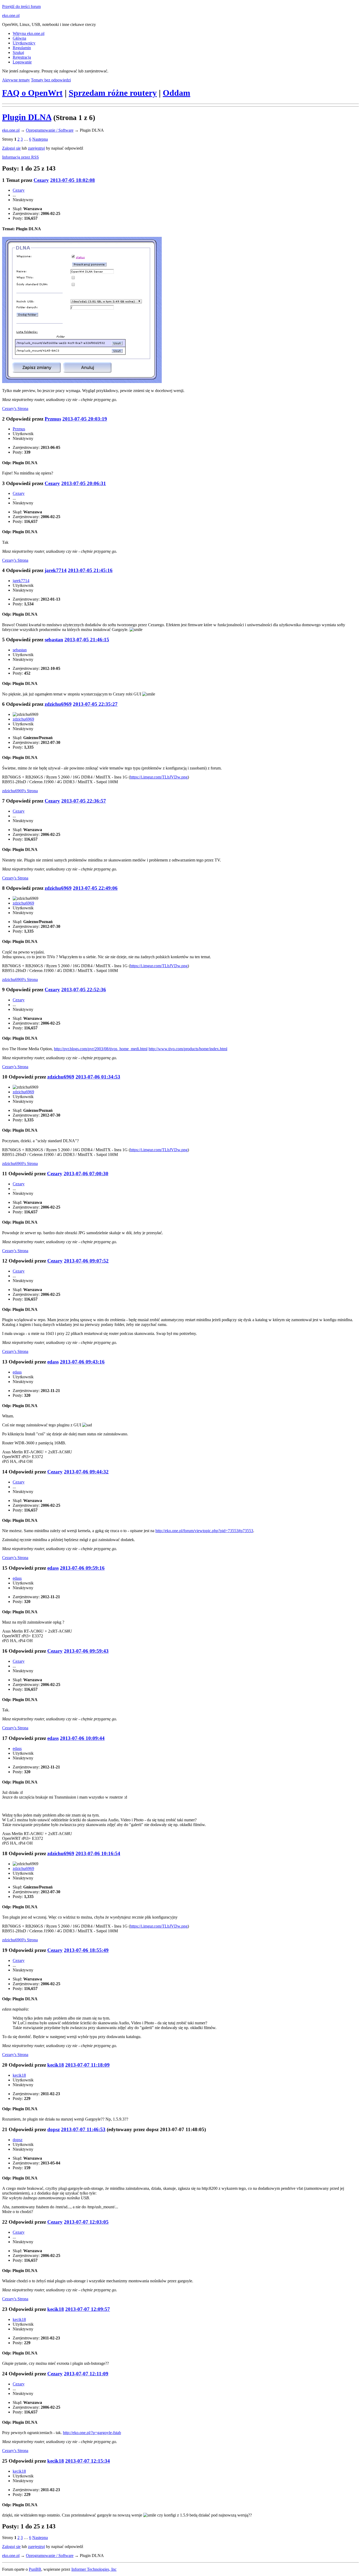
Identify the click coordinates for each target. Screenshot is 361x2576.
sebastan (54, 640)
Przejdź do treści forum (21, 6)
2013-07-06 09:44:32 (86, 1472)
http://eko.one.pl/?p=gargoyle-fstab (92, 2433)
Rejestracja (22, 57)
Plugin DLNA (27, 117)
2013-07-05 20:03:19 (85, 419)
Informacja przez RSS (20, 157)
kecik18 (56, 2065)
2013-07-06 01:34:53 (98, 1077)
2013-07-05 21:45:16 (90, 570)
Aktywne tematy (16, 80)
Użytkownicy (24, 43)
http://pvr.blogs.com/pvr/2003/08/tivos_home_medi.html (101, 1049)
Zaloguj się (11, 148)
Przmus (53, 419)
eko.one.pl (11, 15)
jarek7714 (56, 570)
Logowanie (22, 62)
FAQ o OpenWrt (32, 93)
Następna (40, 139)
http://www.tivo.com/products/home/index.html (188, 1049)
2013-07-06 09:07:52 (86, 1261)
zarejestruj (36, 148)
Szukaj (18, 52)
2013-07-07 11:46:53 (83, 2129)
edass (53, 1362)
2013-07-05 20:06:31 (84, 483)
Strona (15, 409)
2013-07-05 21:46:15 (87, 640)
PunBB (35, 2569)
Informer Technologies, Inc (94, 2569)
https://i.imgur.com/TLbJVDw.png (159, 777)
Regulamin (22, 48)
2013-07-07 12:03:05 (86, 2222)
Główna (19, 38)
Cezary (41, 180)
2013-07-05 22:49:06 (95, 888)
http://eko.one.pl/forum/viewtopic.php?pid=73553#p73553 (204, 1531)
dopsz (54, 2129)
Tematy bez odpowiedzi (51, 80)
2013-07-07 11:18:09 (87, 2065)
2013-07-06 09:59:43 (86, 1651)
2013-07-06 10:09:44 (82, 1738)
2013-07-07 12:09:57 (88, 2309)
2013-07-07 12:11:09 (86, 2374)
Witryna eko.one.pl (29, 33)
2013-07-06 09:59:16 (82, 1568)
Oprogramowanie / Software (50, 130)
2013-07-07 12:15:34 (88, 2461)
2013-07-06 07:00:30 (86, 1174)
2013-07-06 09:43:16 (82, 1362)
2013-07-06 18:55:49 (86, 1950)
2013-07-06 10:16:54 (98, 1853)
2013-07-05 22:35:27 (95, 704)
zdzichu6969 (58, 704)
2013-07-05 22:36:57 (84, 801)
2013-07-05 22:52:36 (84, 990)
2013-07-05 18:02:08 (73, 180)
